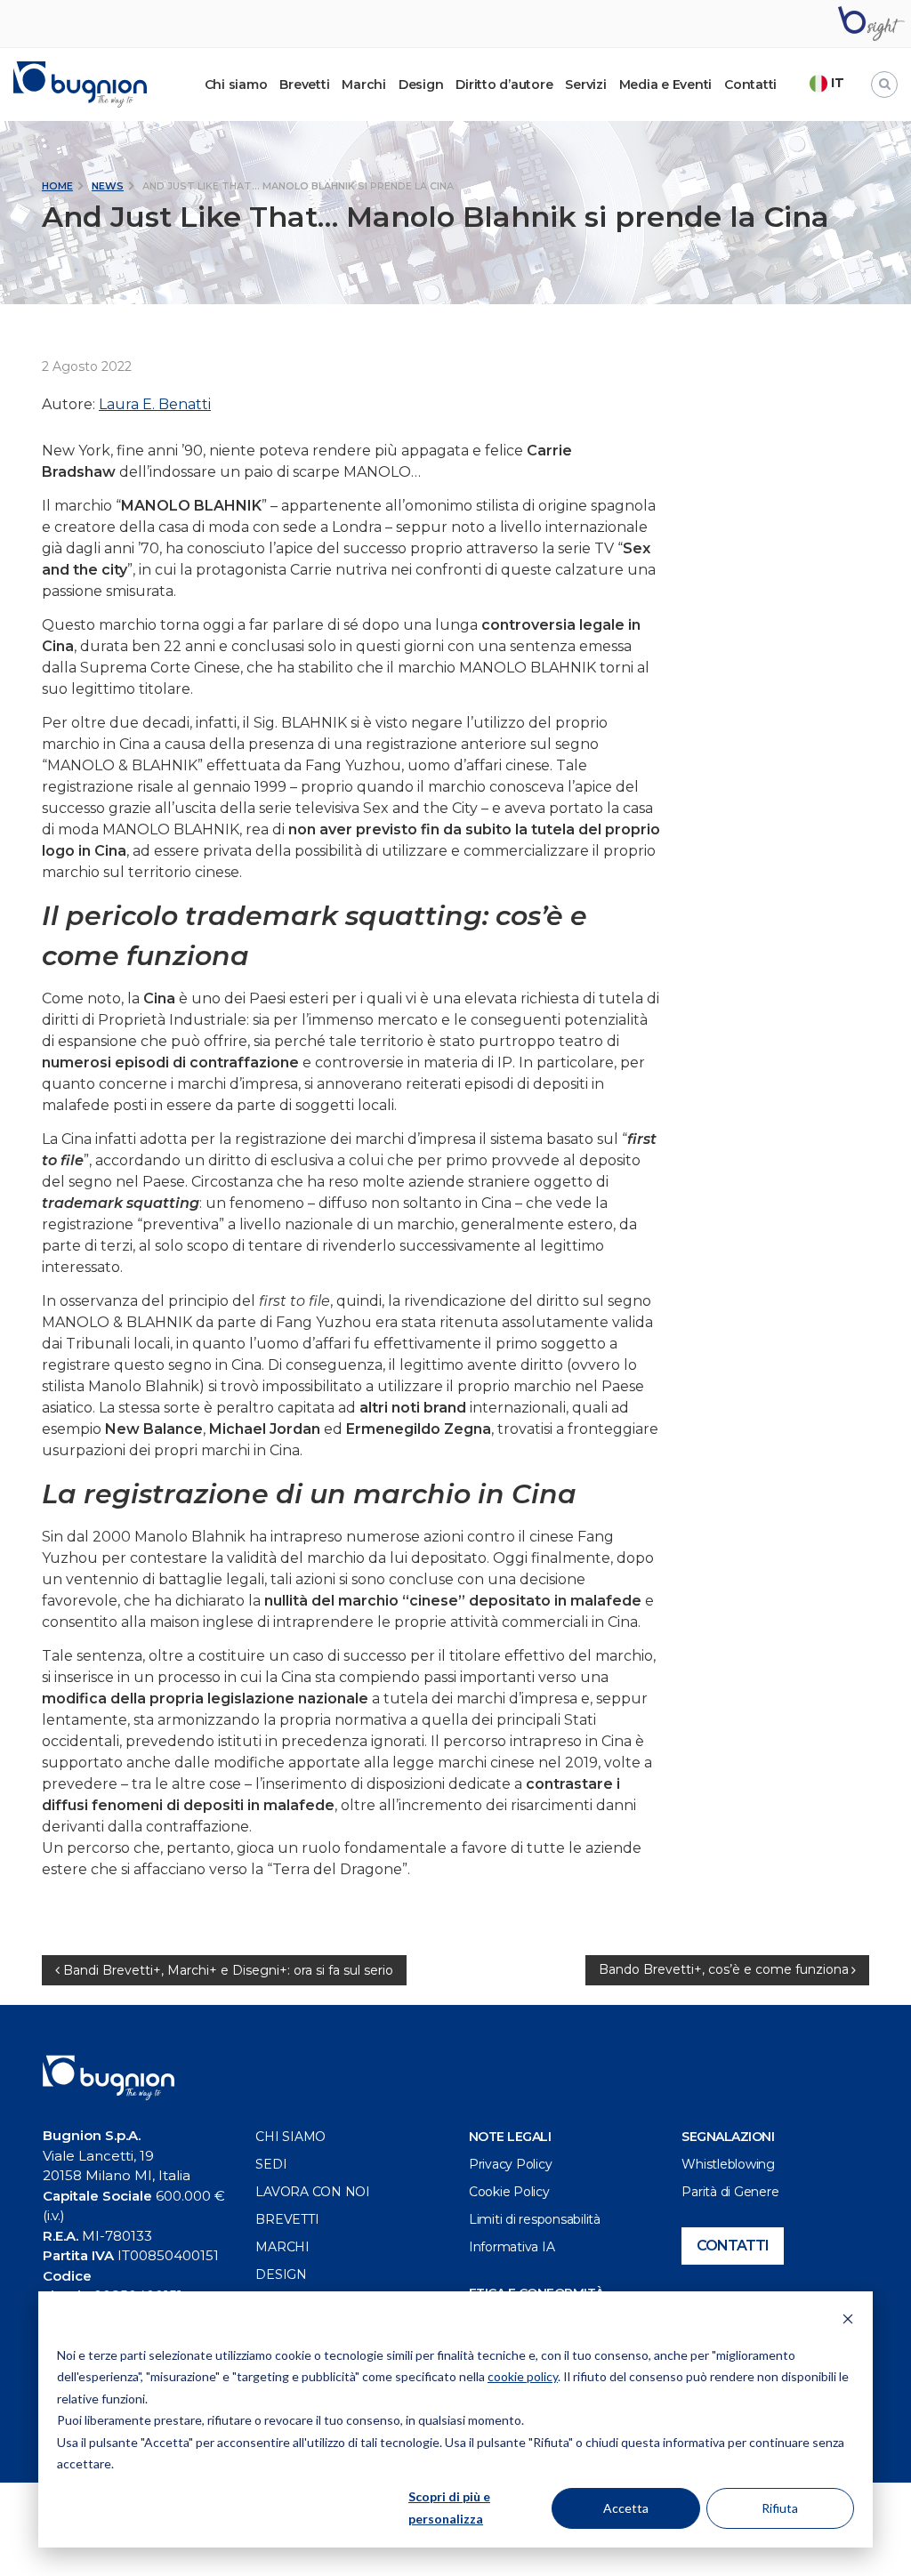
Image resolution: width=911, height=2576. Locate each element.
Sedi (271, 2164)
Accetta (626, 2508)
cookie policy (523, 2376)
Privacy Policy (511, 2164)
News (108, 186)
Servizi (585, 85)
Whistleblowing (728, 2164)
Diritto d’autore (504, 85)
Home (57, 186)
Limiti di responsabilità (535, 2219)
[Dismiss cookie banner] (848, 2321)
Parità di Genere (730, 2192)
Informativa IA (512, 2247)
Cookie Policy (509, 2192)
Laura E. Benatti (155, 404)
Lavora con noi (313, 2192)
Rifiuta (780, 2508)
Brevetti (304, 85)
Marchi (364, 85)
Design (421, 85)
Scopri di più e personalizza (449, 2508)
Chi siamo (290, 2137)
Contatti (750, 85)
